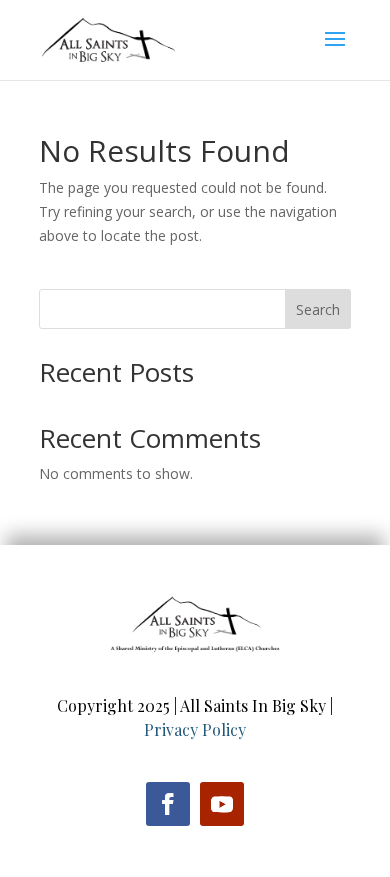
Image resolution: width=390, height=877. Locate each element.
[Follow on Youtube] (222, 804)
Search (318, 309)
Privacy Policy (195, 729)
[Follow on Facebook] (168, 804)
